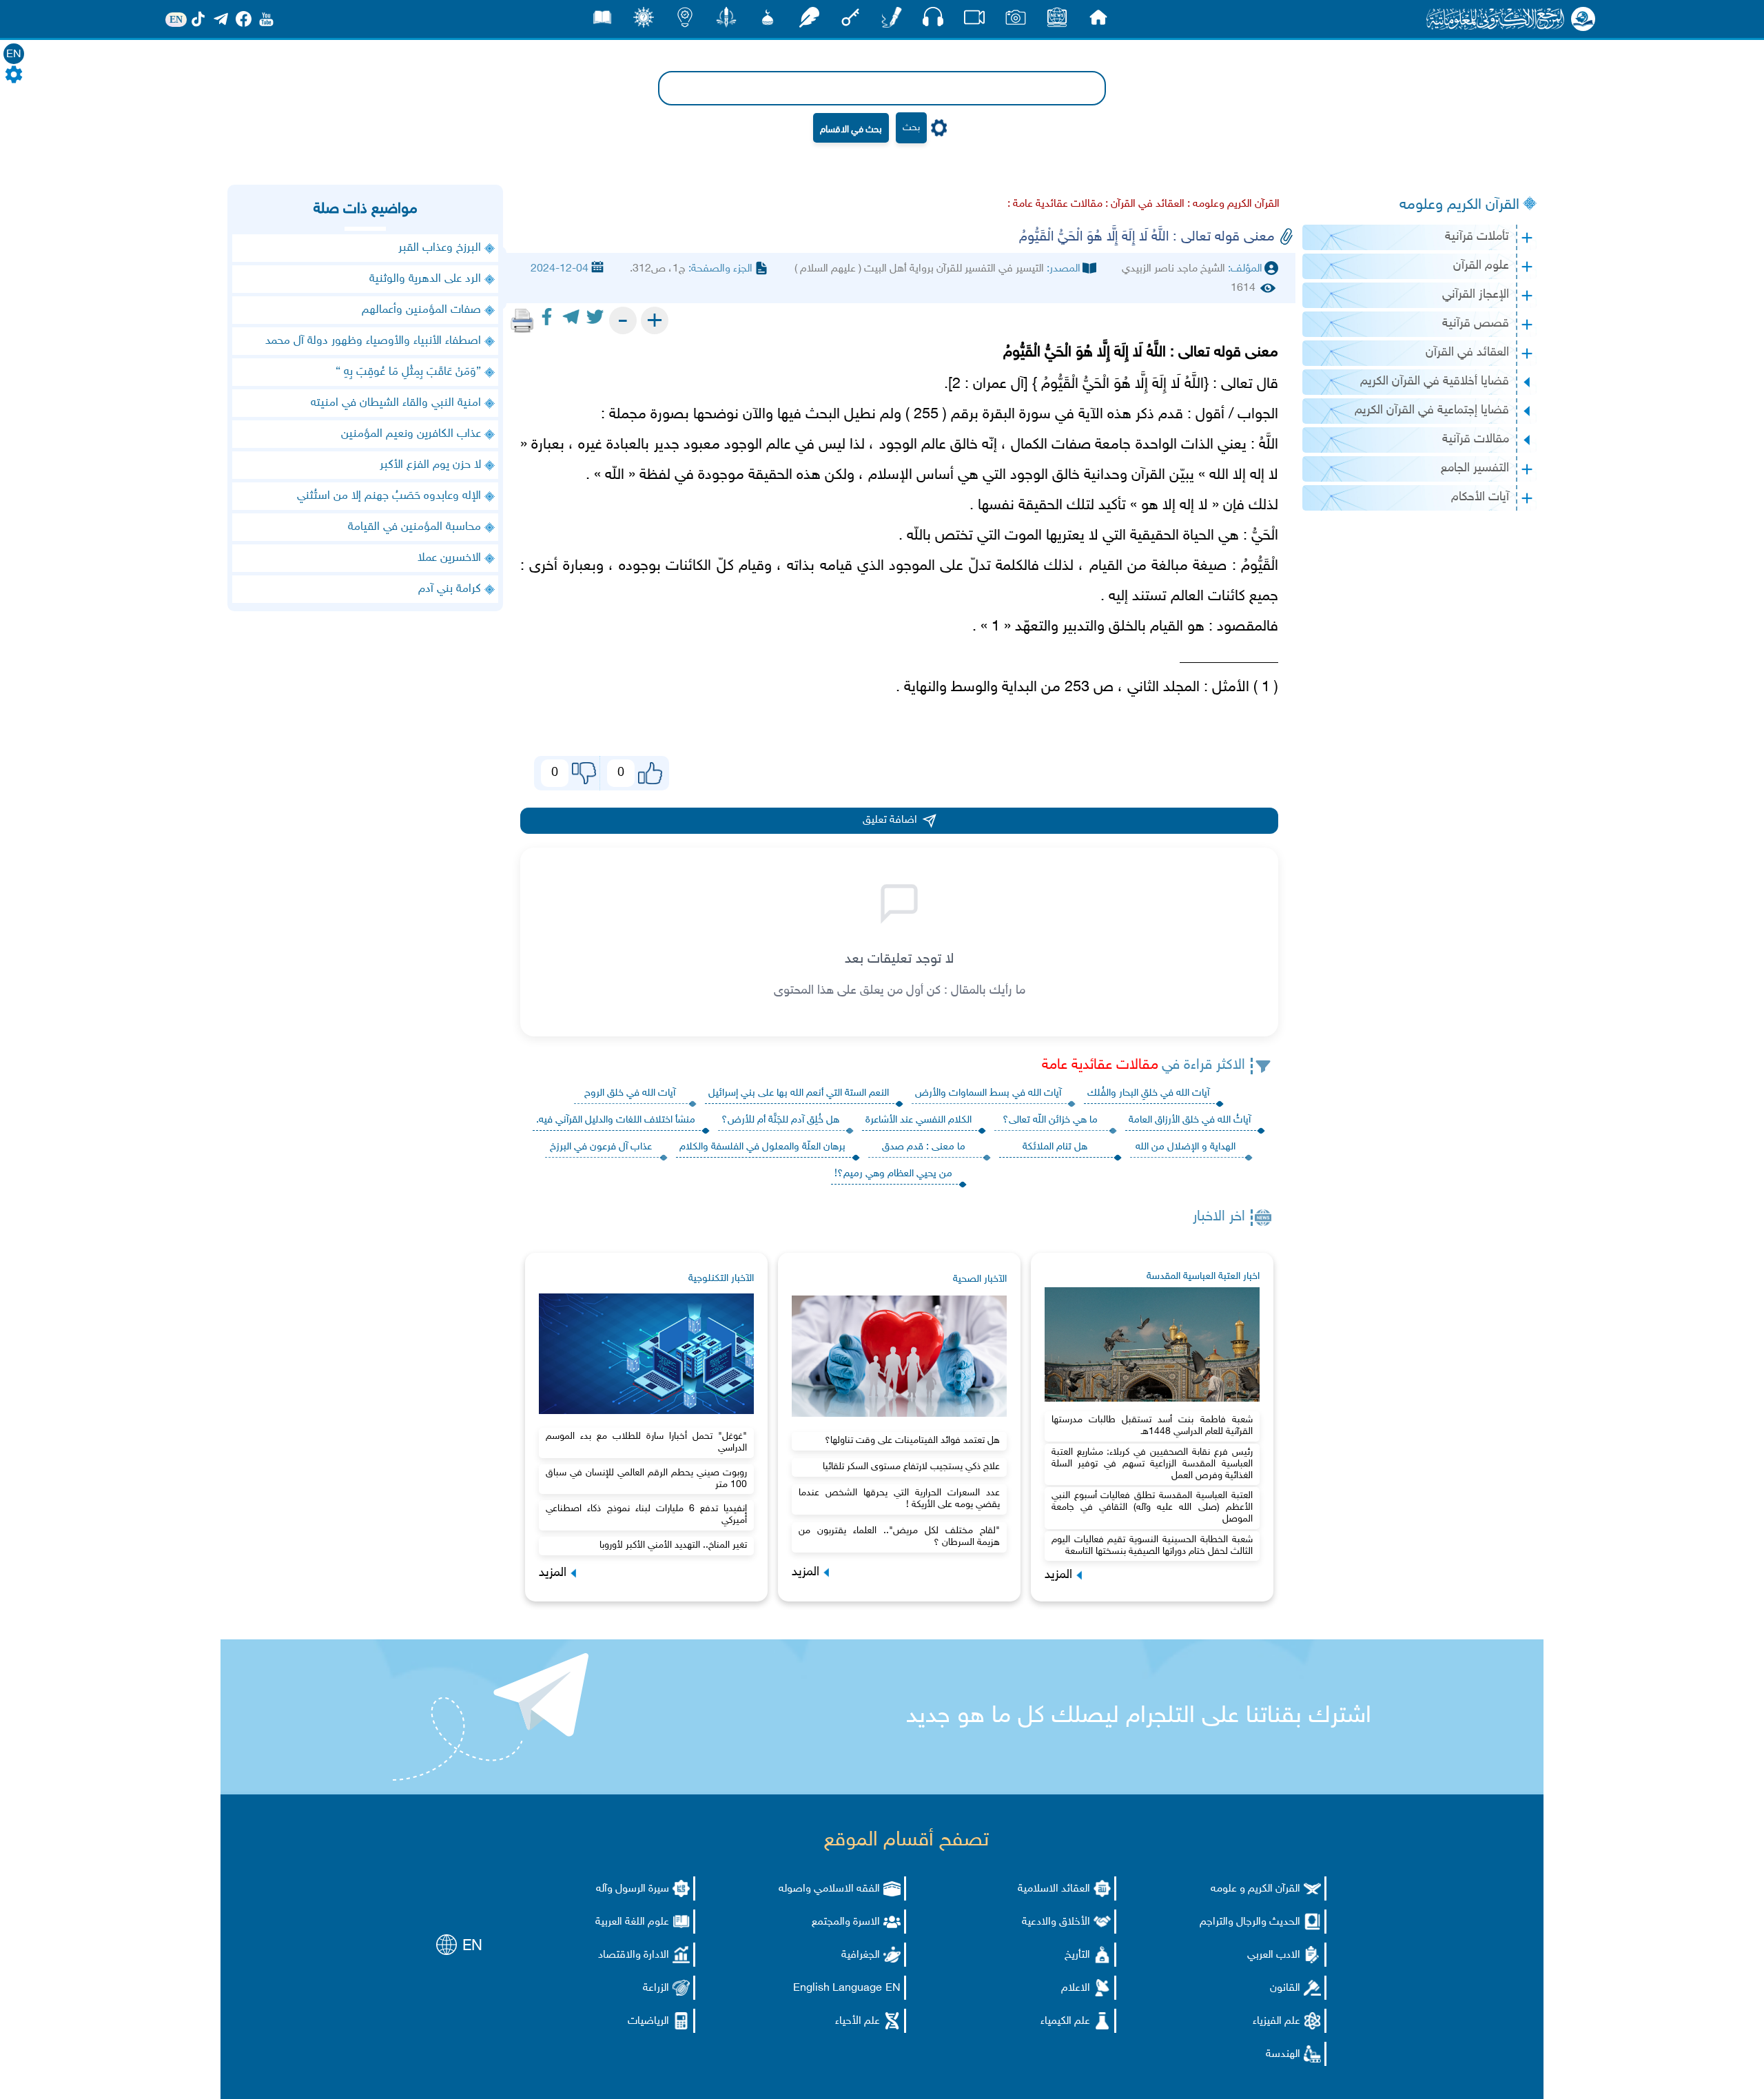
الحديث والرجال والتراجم (1250, 1922)
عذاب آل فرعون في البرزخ (601, 1147)
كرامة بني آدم (450, 589)
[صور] (1016, 21)
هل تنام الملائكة (1055, 1147)
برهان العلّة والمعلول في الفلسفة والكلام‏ (762, 1147)
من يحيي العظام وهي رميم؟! (893, 1174)
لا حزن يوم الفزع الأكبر (430, 465)
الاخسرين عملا (449, 558)
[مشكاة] (768, 21)
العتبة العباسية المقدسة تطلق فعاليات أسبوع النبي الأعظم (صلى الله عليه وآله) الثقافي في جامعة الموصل (1152, 1507)
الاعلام (1076, 1988)
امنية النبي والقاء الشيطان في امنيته (396, 403)
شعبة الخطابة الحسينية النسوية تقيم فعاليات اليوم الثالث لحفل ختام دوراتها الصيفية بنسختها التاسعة (1152, 1546)
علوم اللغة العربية (632, 1922)
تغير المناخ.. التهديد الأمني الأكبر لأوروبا (673, 1545)
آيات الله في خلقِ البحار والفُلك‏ (1148, 1093)
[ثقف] (644, 21)
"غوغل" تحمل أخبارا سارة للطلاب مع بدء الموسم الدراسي (646, 1442)
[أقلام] (892, 21)
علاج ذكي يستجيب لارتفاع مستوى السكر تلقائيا (911, 1467)
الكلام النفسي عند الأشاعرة (919, 1120)
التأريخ (1077, 1955)
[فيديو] (974, 21)
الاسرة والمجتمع (846, 1922)
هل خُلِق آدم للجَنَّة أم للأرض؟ (780, 1120)
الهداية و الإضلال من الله (1186, 1147)
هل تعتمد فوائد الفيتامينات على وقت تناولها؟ (912, 1441)
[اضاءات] (685, 21)
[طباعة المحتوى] (522, 320)
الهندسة (1283, 2055)
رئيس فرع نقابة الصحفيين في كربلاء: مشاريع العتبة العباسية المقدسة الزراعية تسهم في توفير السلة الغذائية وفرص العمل (1152, 1464)
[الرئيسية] (1098, 21)
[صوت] (933, 20)
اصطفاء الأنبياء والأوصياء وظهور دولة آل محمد (373, 341)
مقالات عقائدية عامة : (1055, 204)
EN (14, 55)
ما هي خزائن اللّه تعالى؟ (1050, 1120)
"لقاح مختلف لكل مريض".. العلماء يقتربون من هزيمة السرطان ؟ (899, 1537)
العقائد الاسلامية (1054, 1889)
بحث (911, 128)
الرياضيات (648, 2021)
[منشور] (726, 21)
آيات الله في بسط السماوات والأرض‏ (988, 1093)
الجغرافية (861, 1955)
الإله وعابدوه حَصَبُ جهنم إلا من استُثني (389, 496)
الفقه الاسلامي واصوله (829, 1889)
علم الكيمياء (1065, 2021)
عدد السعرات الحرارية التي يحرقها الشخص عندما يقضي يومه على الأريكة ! (899, 1499)
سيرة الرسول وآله (633, 1889)
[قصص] (602, 21)
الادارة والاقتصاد (634, 1955)
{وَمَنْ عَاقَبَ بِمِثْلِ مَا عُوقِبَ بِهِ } (408, 372)
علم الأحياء (858, 2021)
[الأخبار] (1057, 21)
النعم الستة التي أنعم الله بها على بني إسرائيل (799, 1093)
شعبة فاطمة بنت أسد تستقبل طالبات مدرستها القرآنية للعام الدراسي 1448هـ (1152, 1426)
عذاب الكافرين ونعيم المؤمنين (411, 434)
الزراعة (656, 1988)
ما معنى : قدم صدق (924, 1147)
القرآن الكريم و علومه (1255, 1889)
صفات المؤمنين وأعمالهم (421, 310)
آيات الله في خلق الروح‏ (630, 1093)
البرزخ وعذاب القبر (440, 248)
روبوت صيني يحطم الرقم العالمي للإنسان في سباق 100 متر (646, 1479)
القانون (1285, 1988)
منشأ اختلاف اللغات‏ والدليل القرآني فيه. (616, 1120)
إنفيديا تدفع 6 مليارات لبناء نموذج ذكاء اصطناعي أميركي (646, 1515)
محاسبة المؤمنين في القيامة (414, 527)
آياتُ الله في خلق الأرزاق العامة (1190, 1120)
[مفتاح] (850, 21)
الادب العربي (1274, 1955)
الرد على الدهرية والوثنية (425, 279)
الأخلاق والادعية (1056, 1922)
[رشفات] (809, 21)
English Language (838, 1988)
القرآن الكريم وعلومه (1459, 205)
